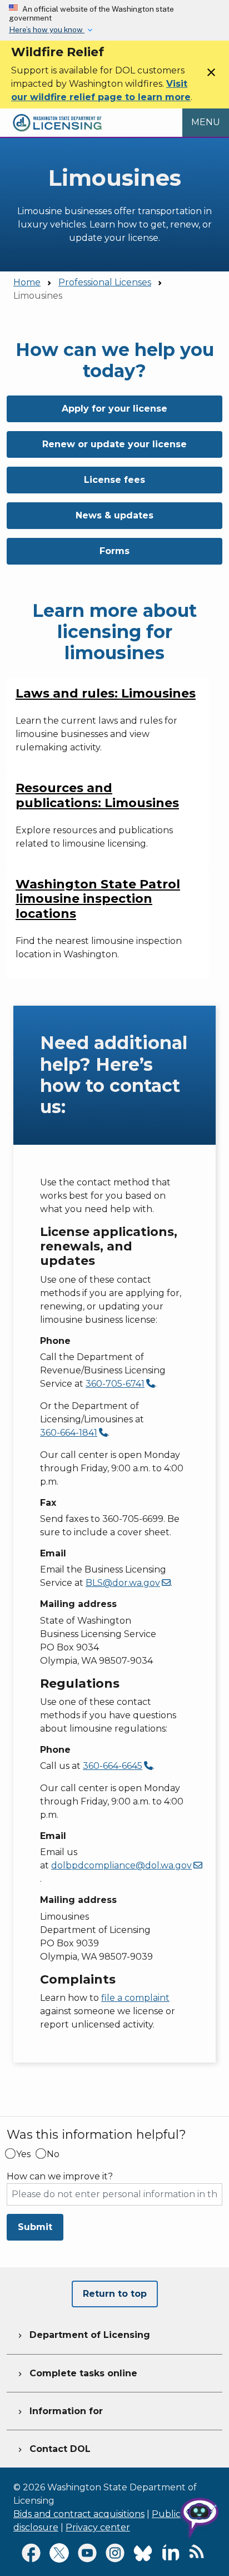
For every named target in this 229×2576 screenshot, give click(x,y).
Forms (114, 551)
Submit (35, 2227)
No (53, 2154)
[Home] (57, 115)
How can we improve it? (60, 2177)
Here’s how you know (47, 29)
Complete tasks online (76, 2373)
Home (27, 282)
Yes (23, 2154)
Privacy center (98, 2527)
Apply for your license (114, 409)
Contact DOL (53, 2449)
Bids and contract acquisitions (79, 2514)
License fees (114, 480)
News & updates (114, 515)
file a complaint (135, 1998)
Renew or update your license (114, 444)
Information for (59, 2411)
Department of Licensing (83, 2335)
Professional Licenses (105, 282)
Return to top (115, 2294)
